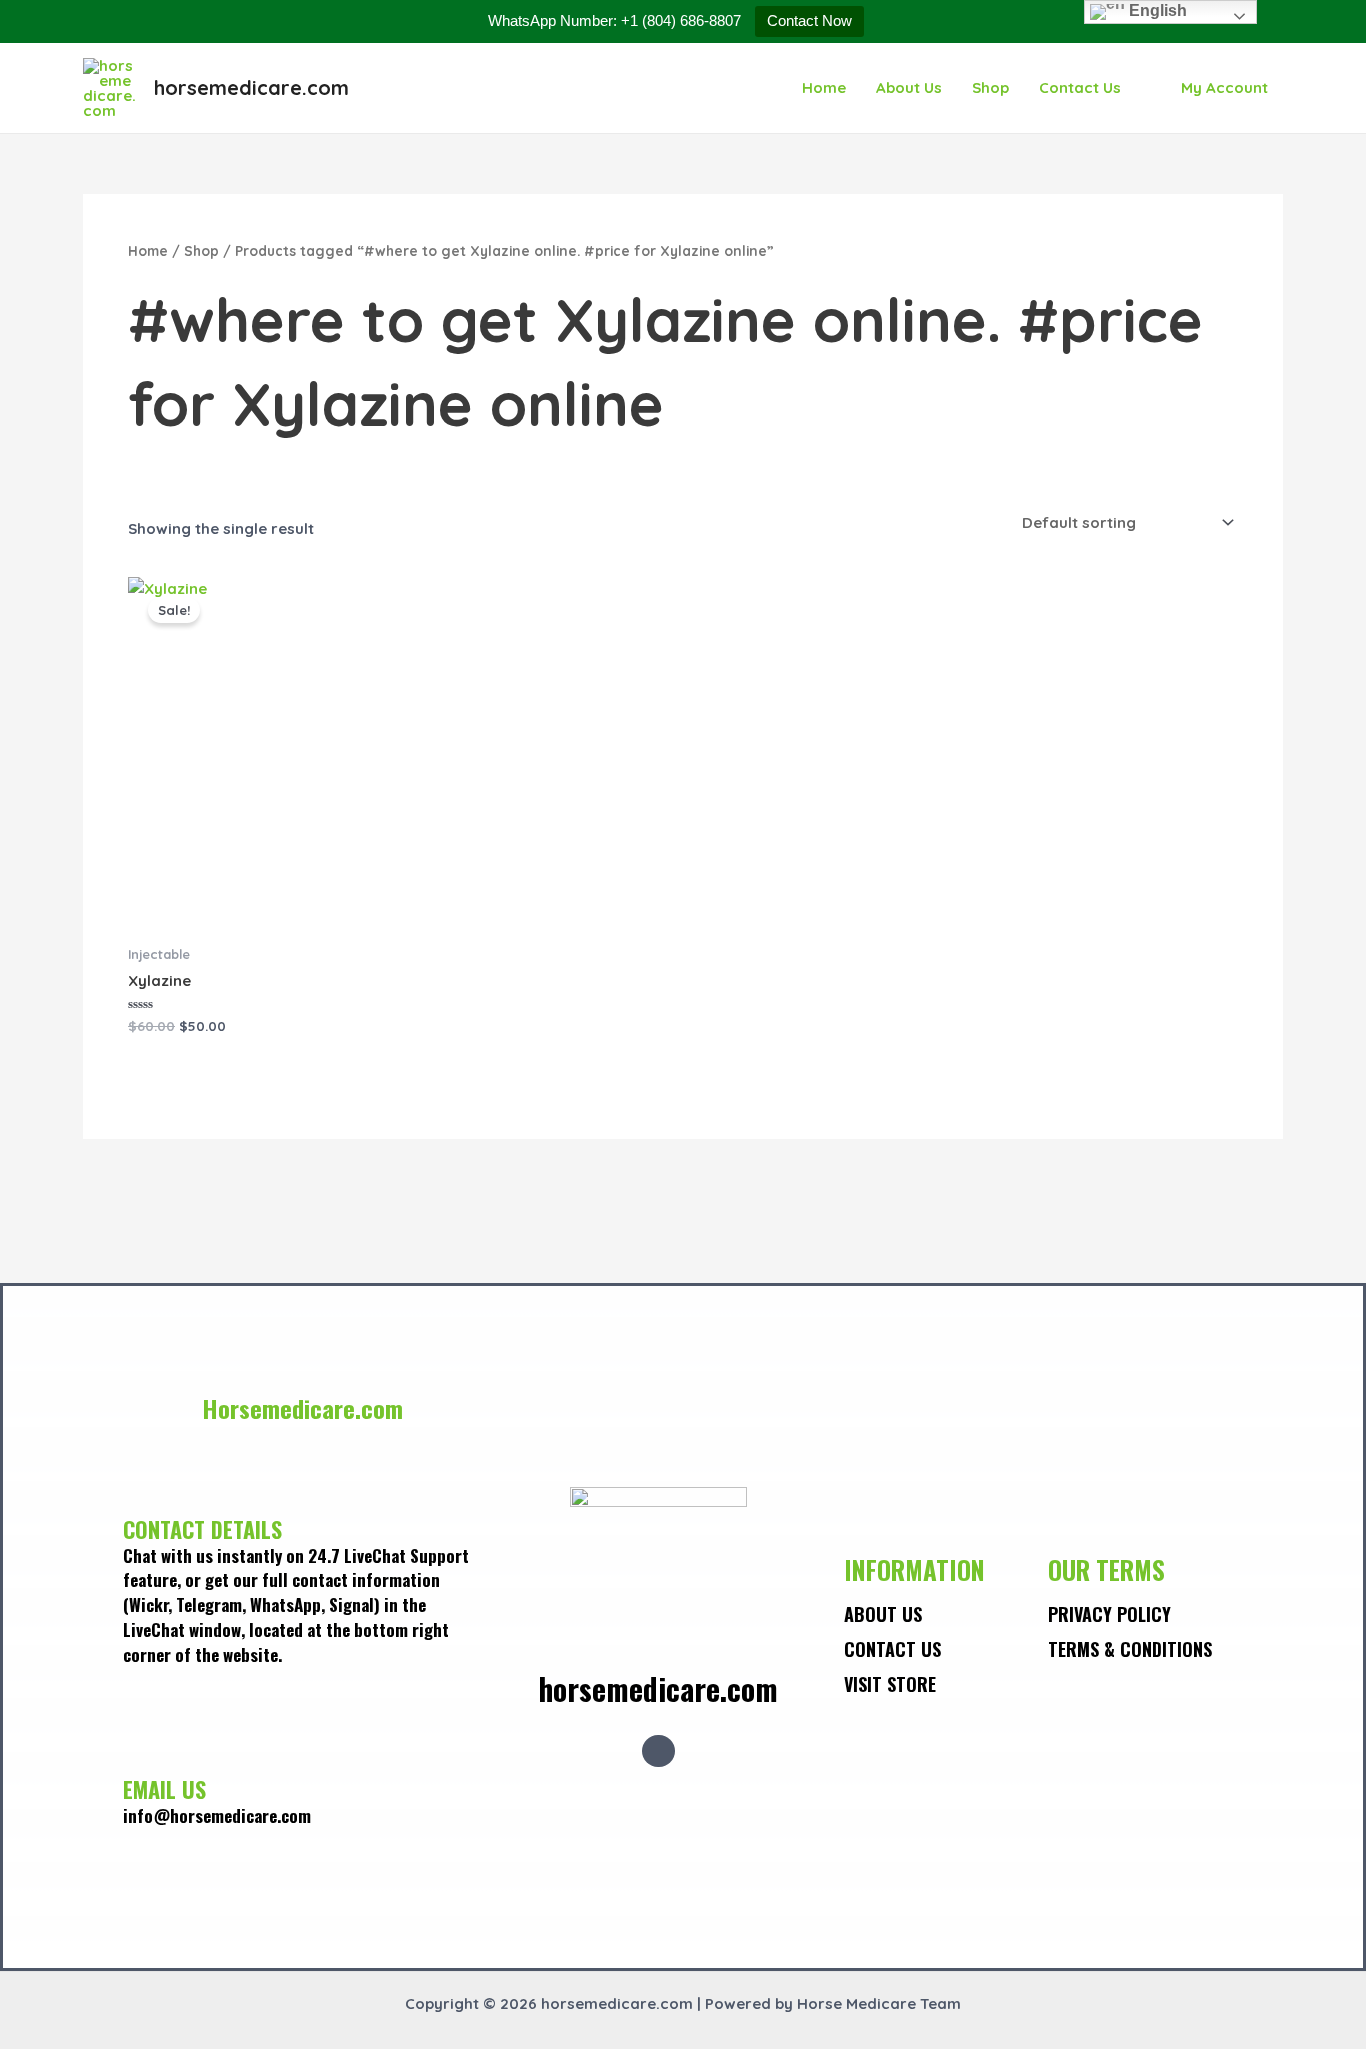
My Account (1224, 87)
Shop (990, 87)
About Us (909, 87)
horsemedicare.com (251, 87)
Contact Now (809, 20)
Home (824, 87)
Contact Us (1080, 87)
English (1156, 10)
